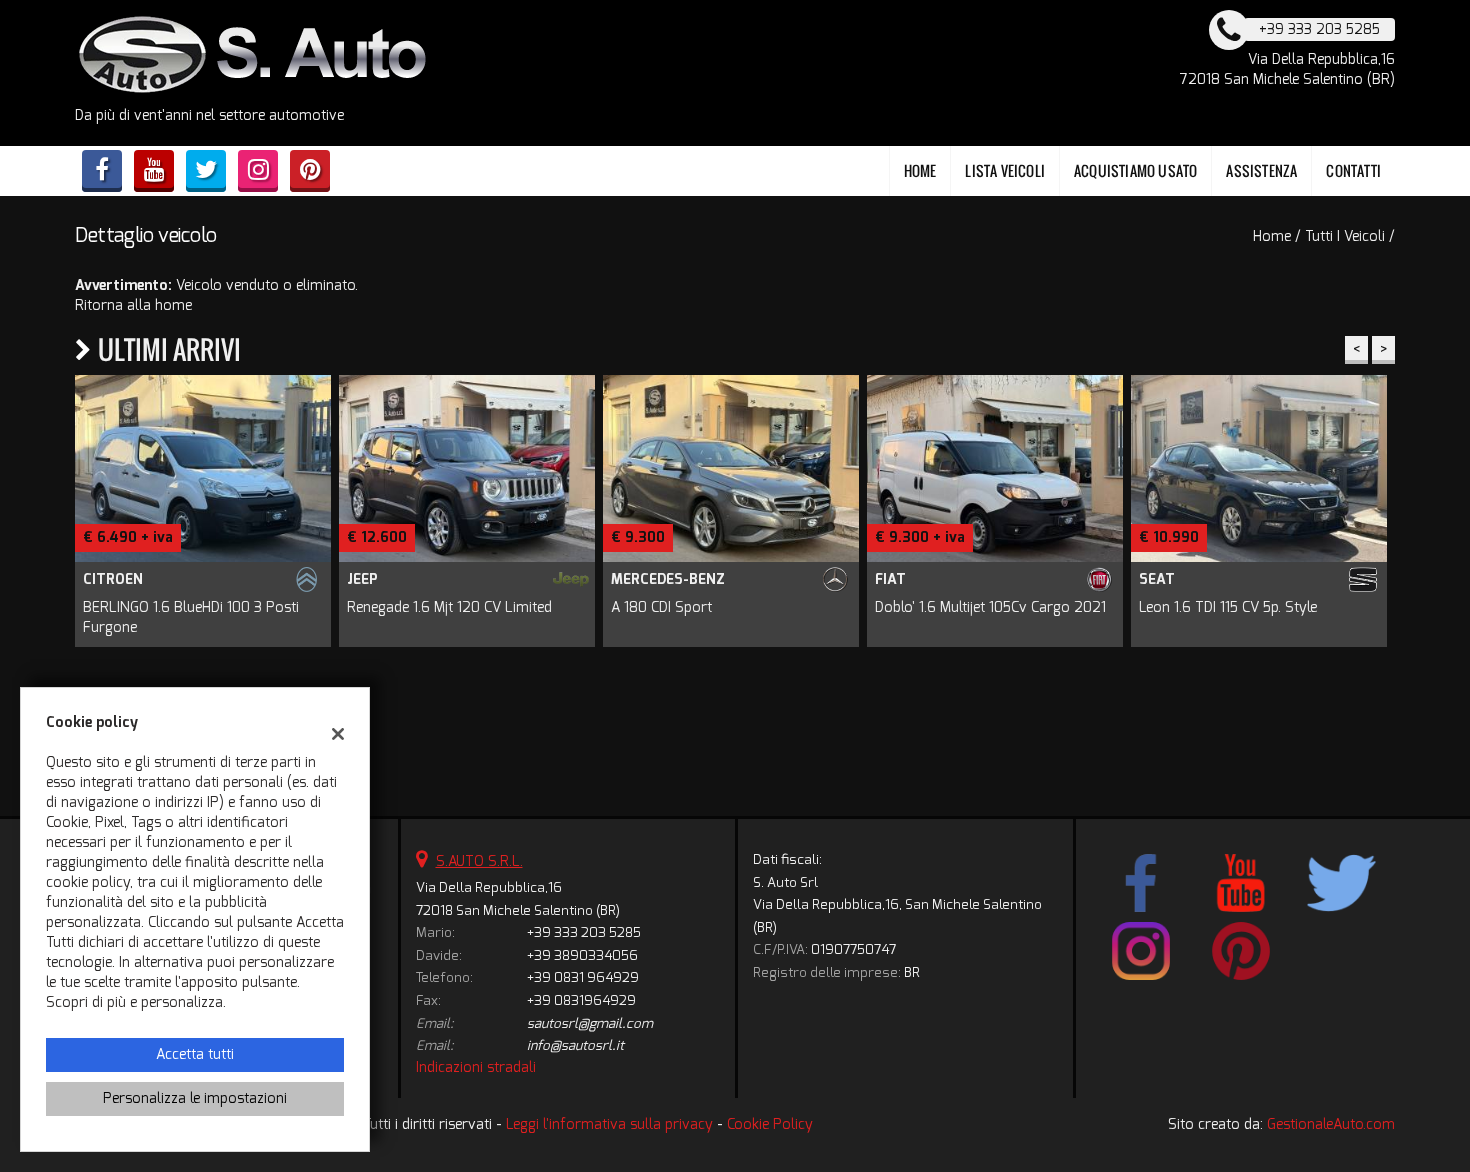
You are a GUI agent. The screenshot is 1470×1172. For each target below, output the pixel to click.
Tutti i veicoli (1345, 236)
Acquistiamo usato (1135, 170)
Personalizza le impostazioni (195, 1098)
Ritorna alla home (133, 305)
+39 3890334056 (582, 955)
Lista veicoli (1005, 170)
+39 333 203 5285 (584, 932)
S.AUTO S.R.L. (479, 861)
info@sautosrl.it (575, 1045)
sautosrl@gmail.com (590, 1023)
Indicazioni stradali (476, 1067)
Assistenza (1261, 170)
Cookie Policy (770, 1124)
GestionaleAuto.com (1331, 1124)
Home (920, 170)
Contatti (1353, 170)
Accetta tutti (195, 1054)
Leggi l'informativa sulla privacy (609, 1124)
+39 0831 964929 (583, 977)
